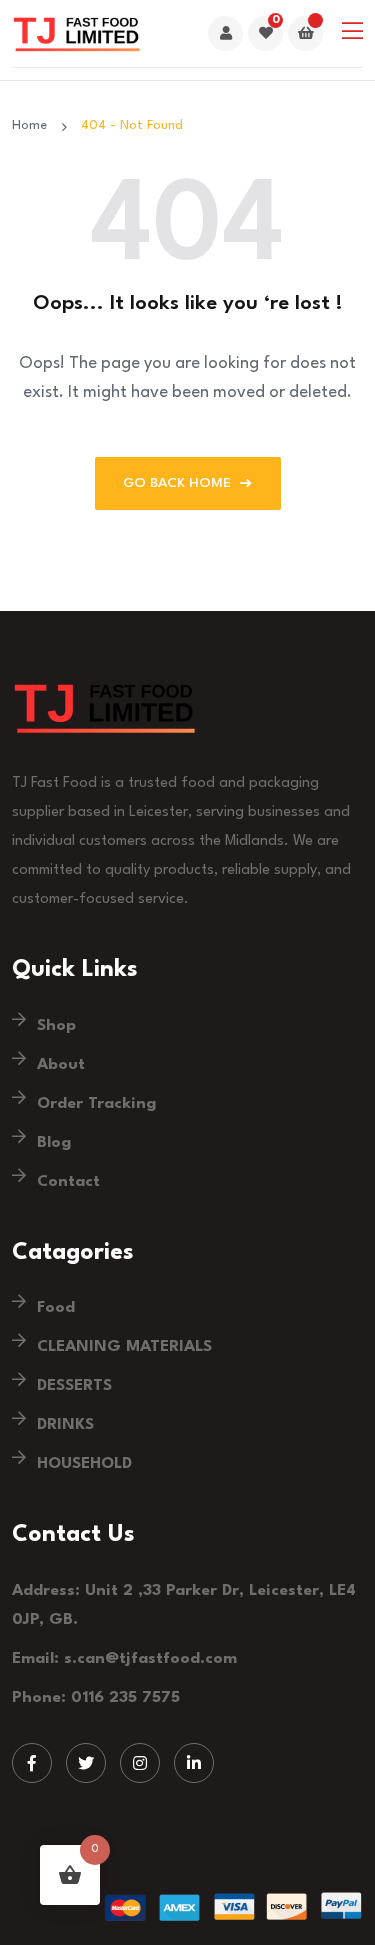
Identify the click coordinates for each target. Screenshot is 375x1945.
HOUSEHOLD (84, 1464)
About (61, 1065)
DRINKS (65, 1425)
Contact (68, 1182)
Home (33, 125)
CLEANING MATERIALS (124, 1347)
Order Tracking (96, 1104)
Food (56, 1308)
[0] (265, 34)
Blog (54, 1143)
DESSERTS (74, 1386)
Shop (56, 1026)
